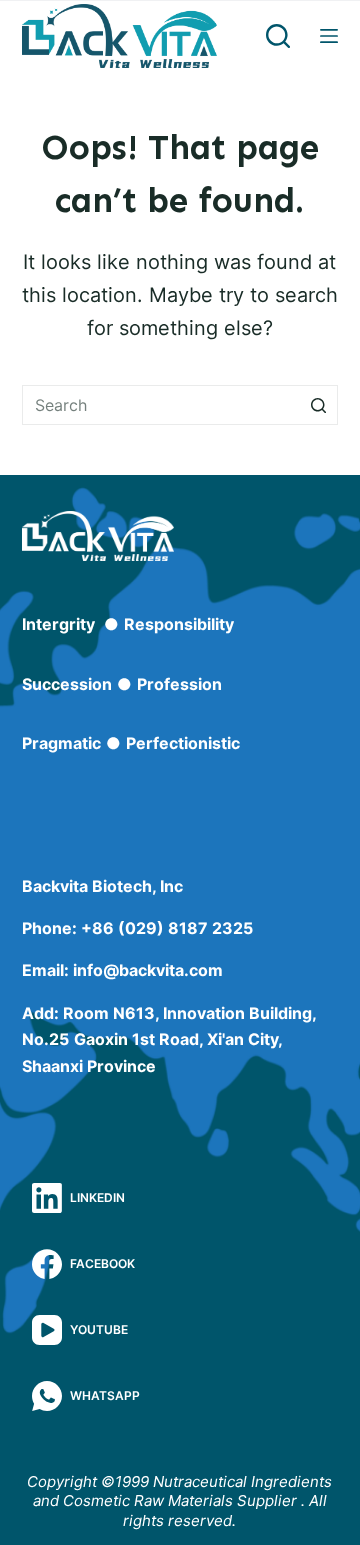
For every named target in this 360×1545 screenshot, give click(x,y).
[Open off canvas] (329, 36)
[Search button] (318, 405)
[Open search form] (278, 36)
